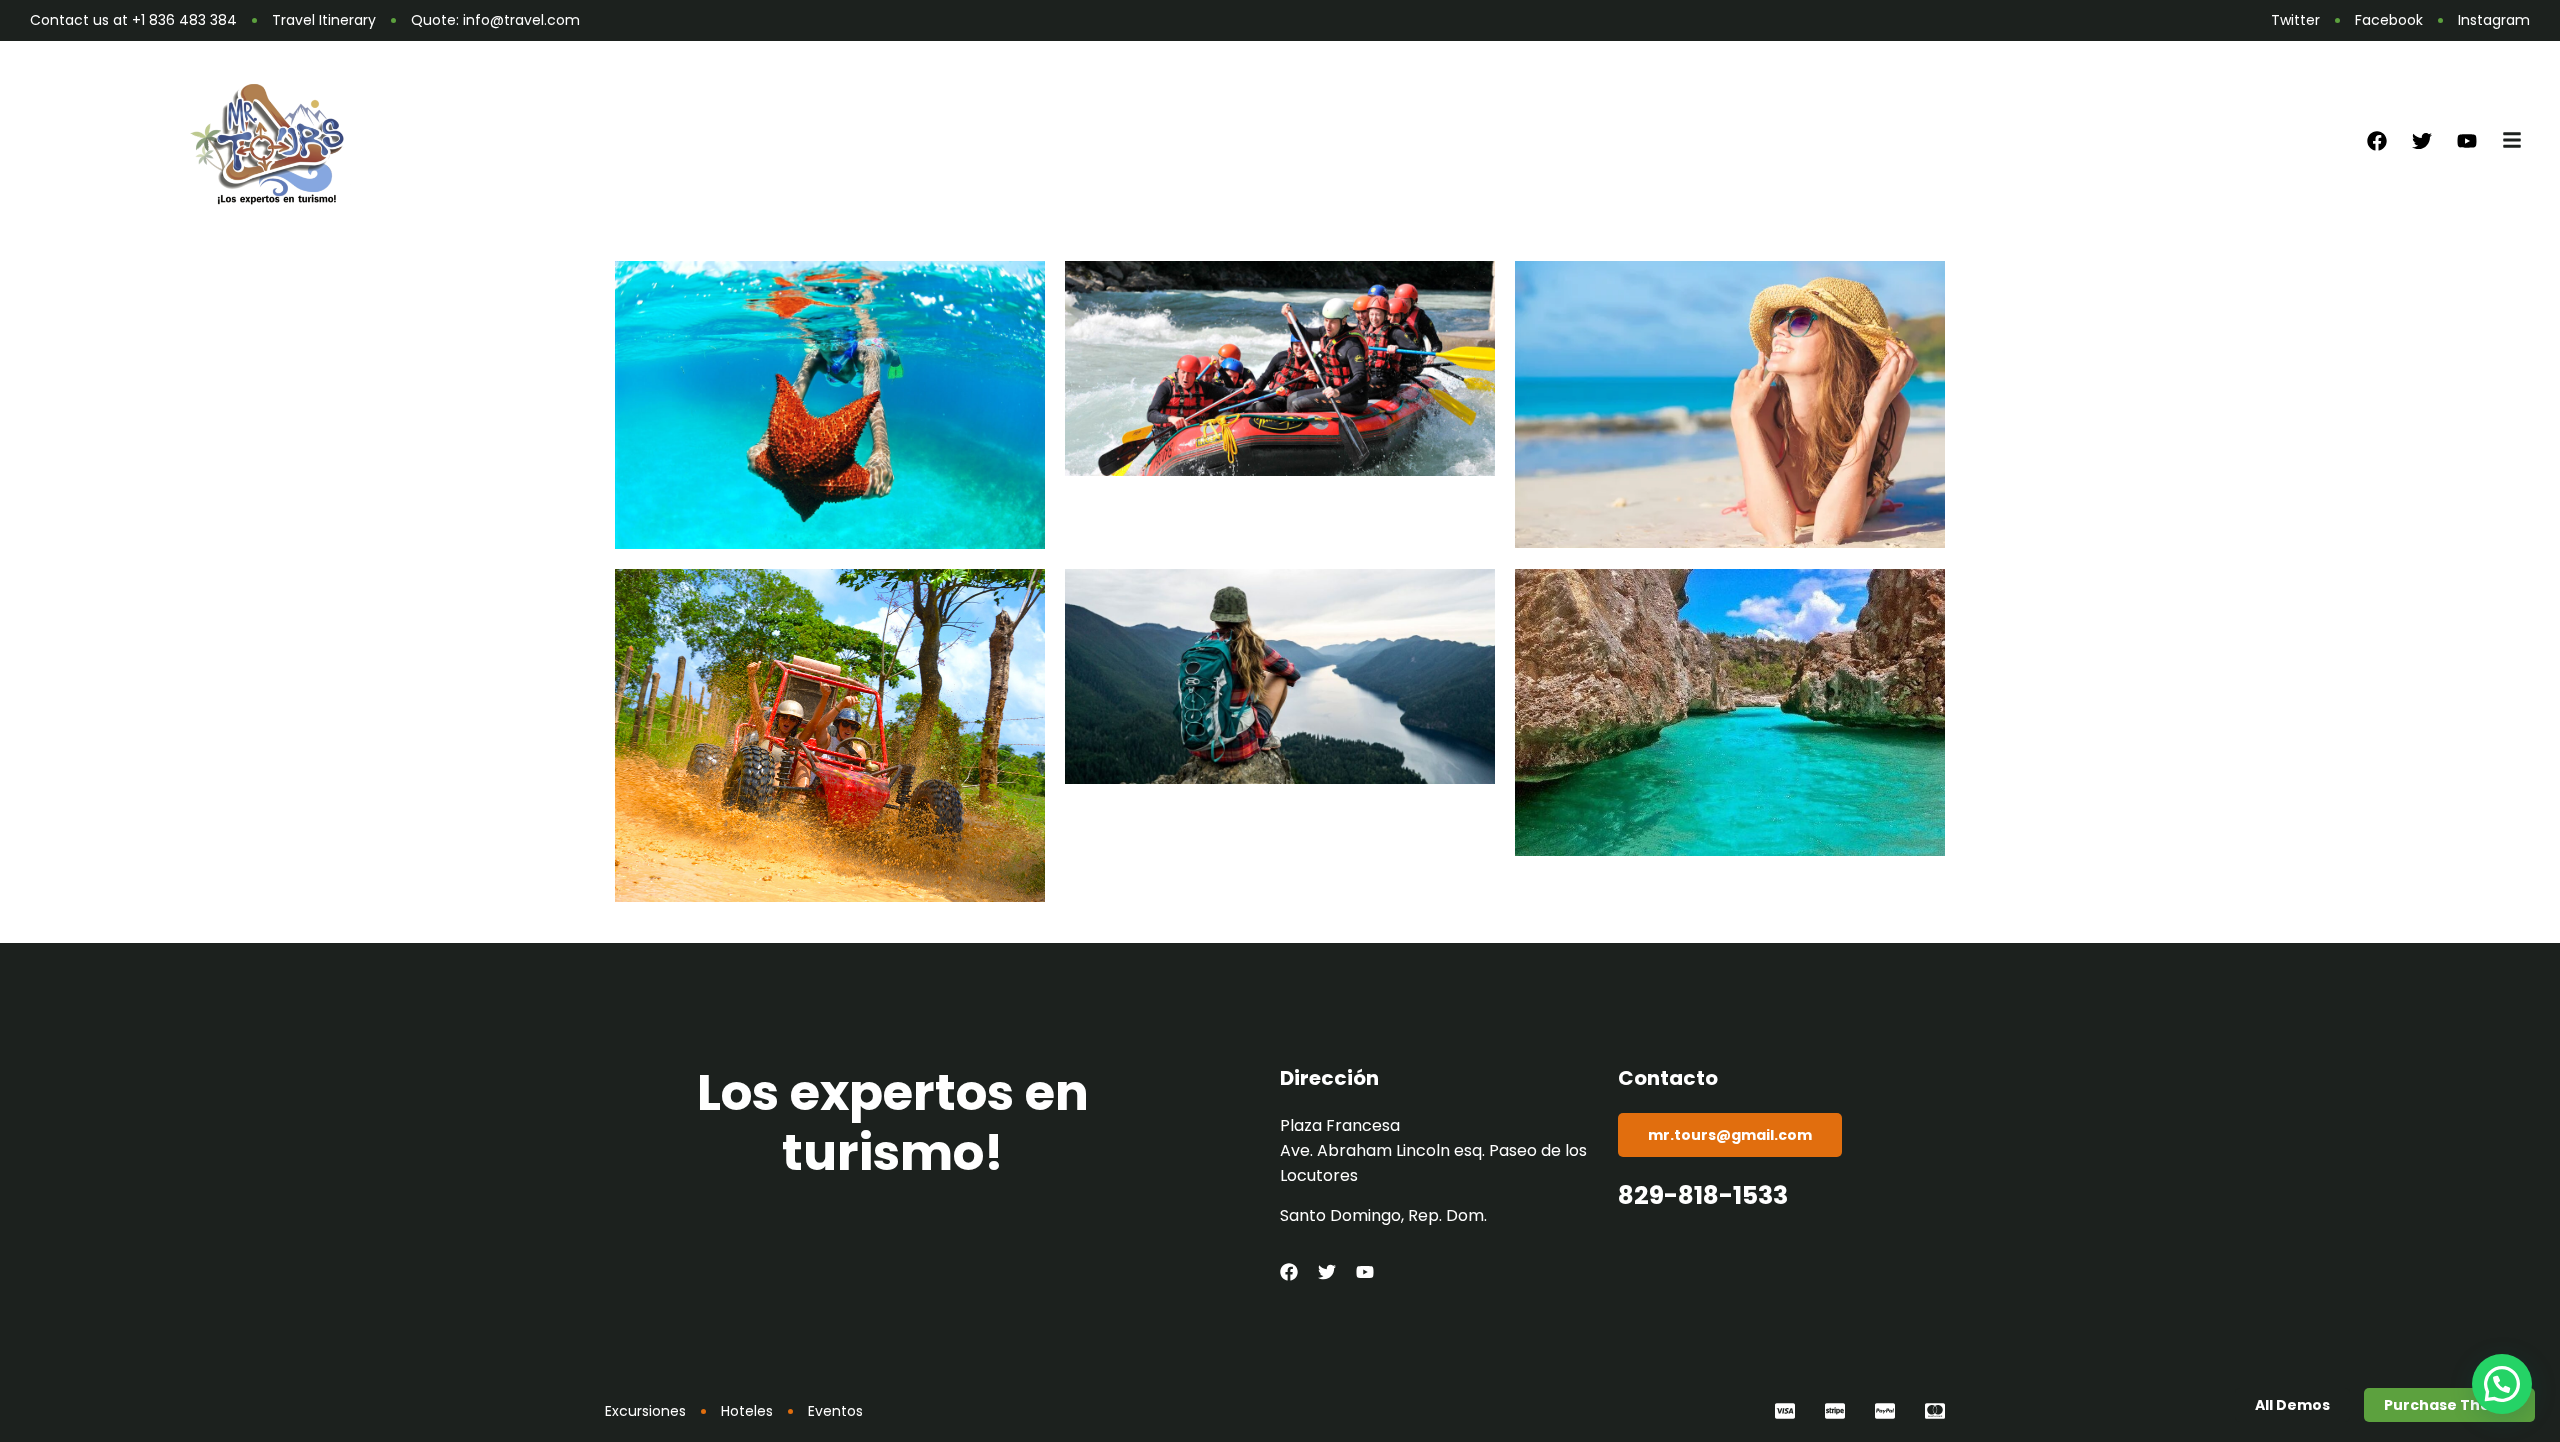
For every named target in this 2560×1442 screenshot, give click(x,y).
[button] (2502, 1384)
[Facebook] (2377, 141)
